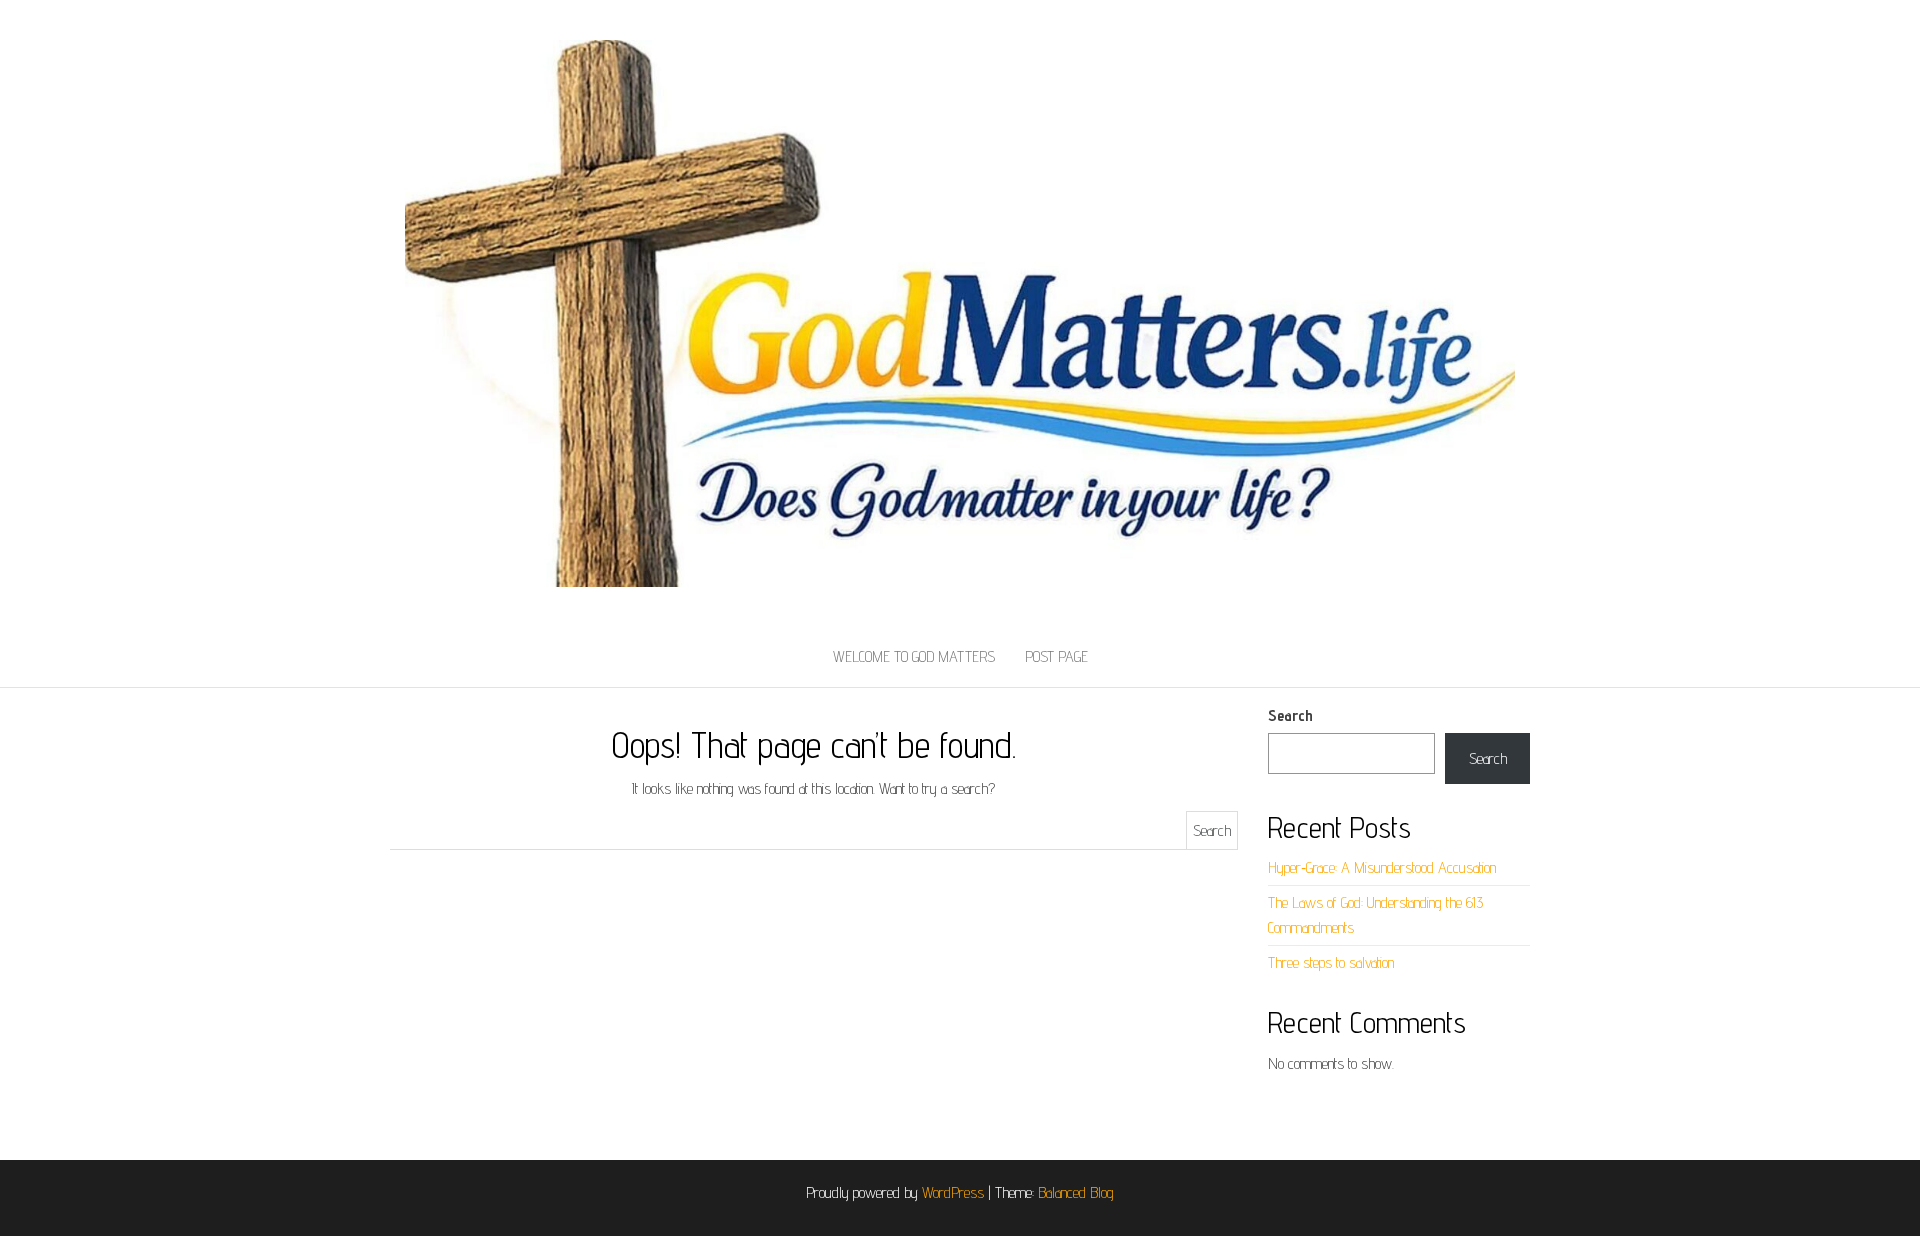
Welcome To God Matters (914, 656)
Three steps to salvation (1331, 962)
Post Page (1056, 656)
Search (1290, 715)
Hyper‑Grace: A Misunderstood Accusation (1382, 867)
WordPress (953, 1192)
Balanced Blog (1076, 1192)
